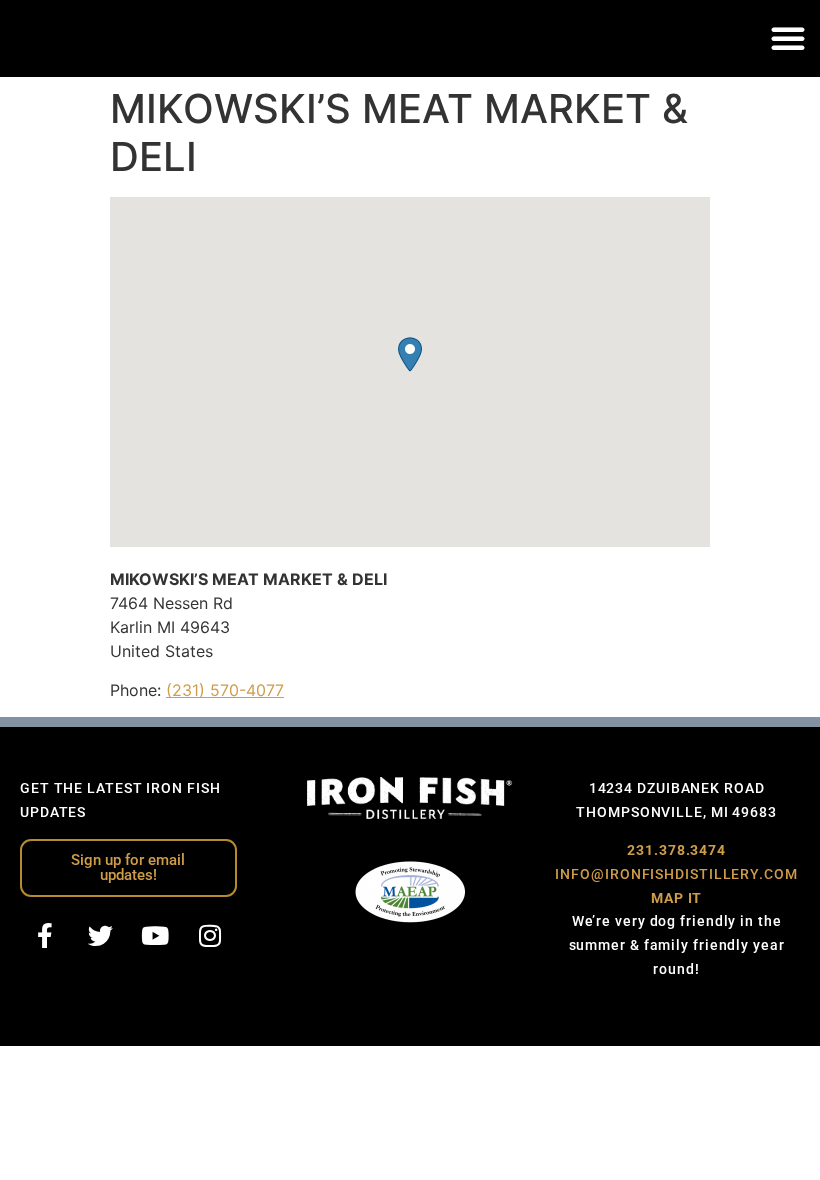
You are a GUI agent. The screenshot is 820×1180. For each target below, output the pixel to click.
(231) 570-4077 (225, 690)
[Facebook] (45, 936)
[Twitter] (100, 936)
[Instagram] (210, 936)
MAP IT (676, 898)
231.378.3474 (676, 850)
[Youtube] (155, 936)
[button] (788, 38)
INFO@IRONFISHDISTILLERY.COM (676, 874)
